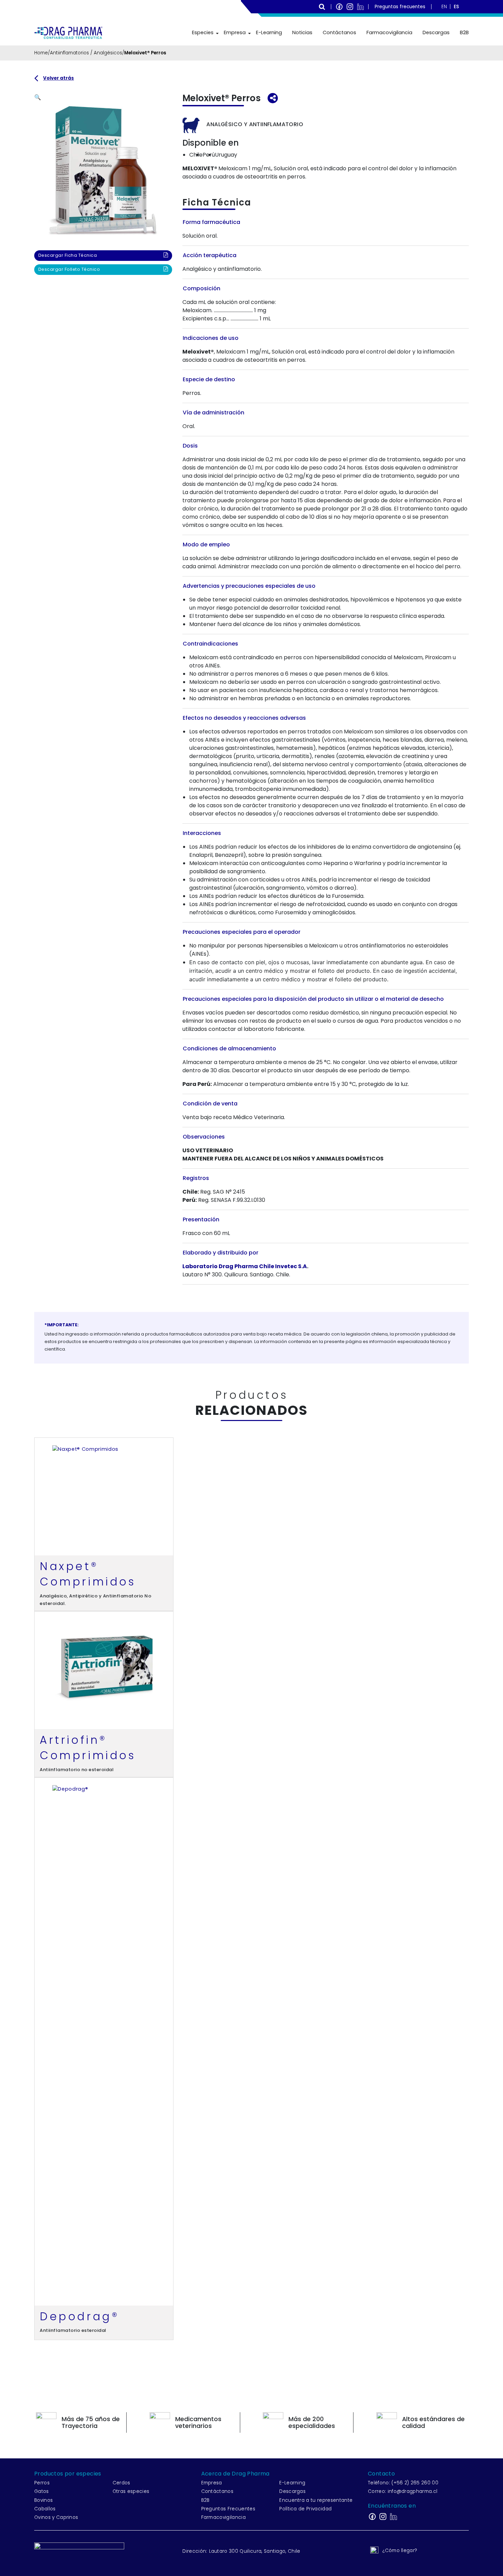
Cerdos (121, 2483)
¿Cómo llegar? (400, 2551)
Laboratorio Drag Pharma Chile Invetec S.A (245, 1266)
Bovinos (43, 2500)
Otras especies (131, 2491)
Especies (203, 32)
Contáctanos (339, 32)
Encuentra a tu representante (316, 2500)
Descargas (436, 32)
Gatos (42, 2491)
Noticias (302, 32)
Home (41, 53)
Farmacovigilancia (389, 32)
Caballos (45, 2509)
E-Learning (269, 32)
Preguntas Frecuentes (228, 2509)
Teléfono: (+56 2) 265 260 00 (403, 2483)
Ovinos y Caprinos (56, 2517)
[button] (38, 97)
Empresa (235, 32)
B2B (464, 32)
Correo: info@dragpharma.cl (403, 2491)
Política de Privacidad (305, 2509)
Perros (42, 2483)
